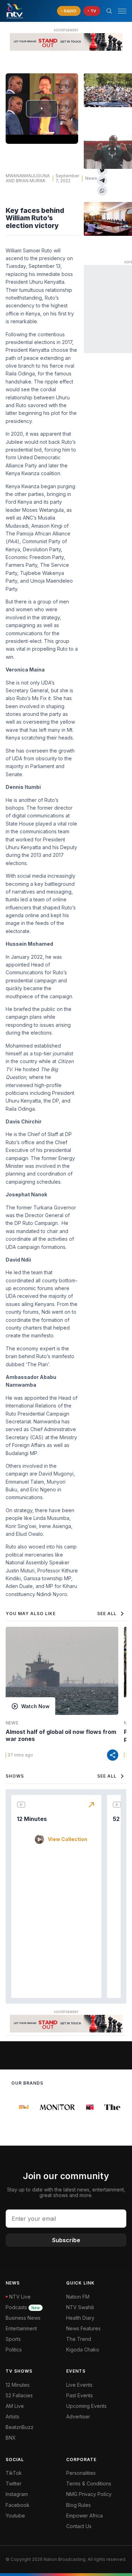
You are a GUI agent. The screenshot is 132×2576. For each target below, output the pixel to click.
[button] (119, 11)
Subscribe (66, 2240)
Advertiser (78, 2416)
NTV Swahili (80, 2307)
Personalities (81, 2473)
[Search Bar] (109, 11)
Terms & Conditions (89, 2483)
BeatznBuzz (20, 2427)
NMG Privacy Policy (89, 2494)
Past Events (80, 2395)
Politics (14, 2350)
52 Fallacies (19, 2395)
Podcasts (23, 2307)
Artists (12, 2416)
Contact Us (79, 2526)
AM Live (15, 2406)
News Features (83, 2328)
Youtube (15, 2516)
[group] (20, 2107)
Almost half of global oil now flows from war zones (61, 1735)
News (12, 1723)
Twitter (14, 2483)
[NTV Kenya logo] (14, 11)
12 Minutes (32, 1819)
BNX (11, 2438)
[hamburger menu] (122, 11)
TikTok (14, 2473)
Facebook (18, 2505)
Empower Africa (84, 2516)
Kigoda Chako (83, 2350)
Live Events (79, 2385)
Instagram (17, 2494)
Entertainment (21, 2328)
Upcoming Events (86, 2406)
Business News (23, 2318)
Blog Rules (78, 2505)
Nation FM (78, 2297)
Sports (13, 2339)
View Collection (68, 1839)
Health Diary (80, 2318)
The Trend (79, 2339)
